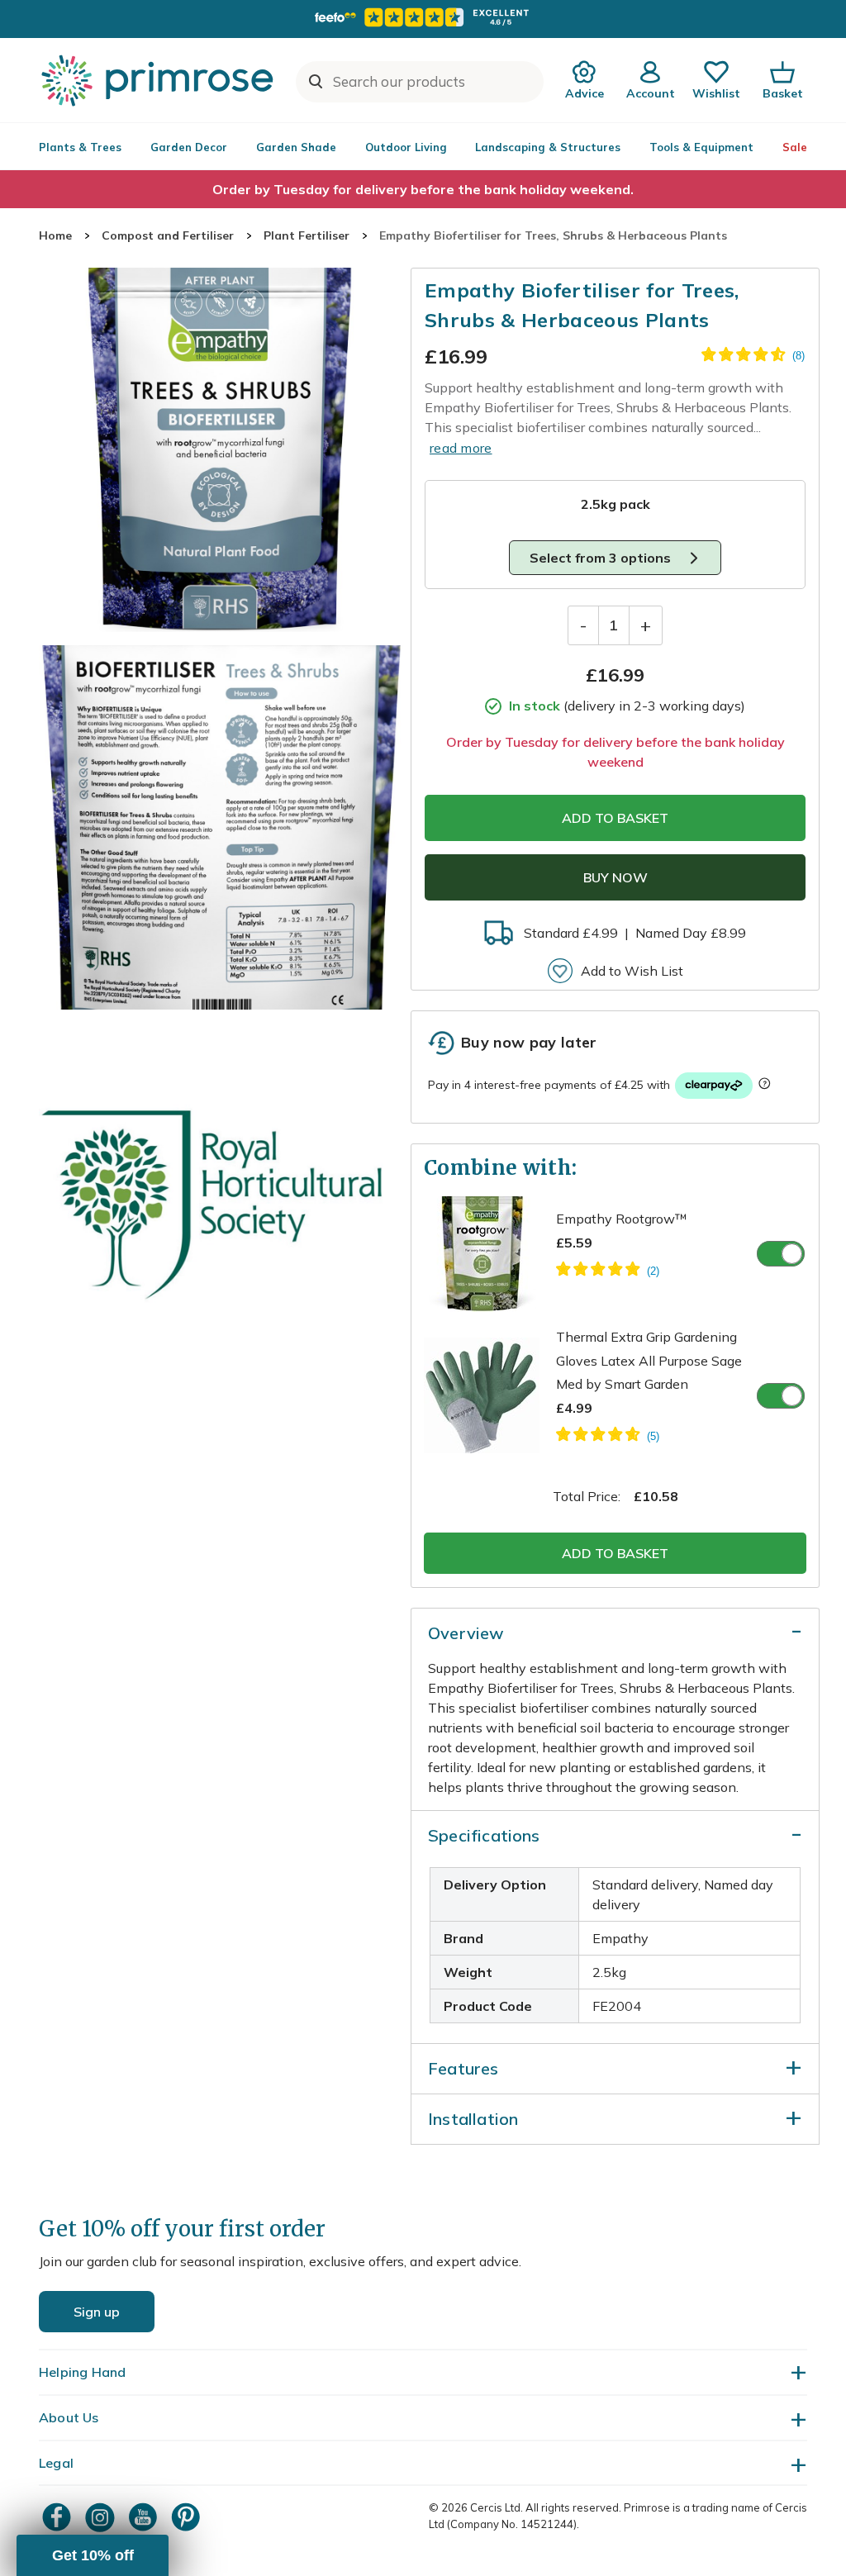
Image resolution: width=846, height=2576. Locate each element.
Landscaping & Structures (548, 147)
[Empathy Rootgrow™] (608, 1271)
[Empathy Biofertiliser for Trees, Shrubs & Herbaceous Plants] (221, 450)
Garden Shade (296, 147)
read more (461, 448)
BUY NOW (615, 877)
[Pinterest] (188, 2517)
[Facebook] (59, 2517)
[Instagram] (102, 2517)
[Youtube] (145, 2517)
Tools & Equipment (701, 147)
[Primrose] (159, 80)
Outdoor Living (406, 147)
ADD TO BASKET (615, 818)
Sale (795, 147)
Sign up (97, 2312)
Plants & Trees (80, 147)
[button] (93, 2555)
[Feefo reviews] (423, 17)
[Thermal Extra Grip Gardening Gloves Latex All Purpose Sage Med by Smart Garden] (608, 1437)
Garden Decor (189, 147)
